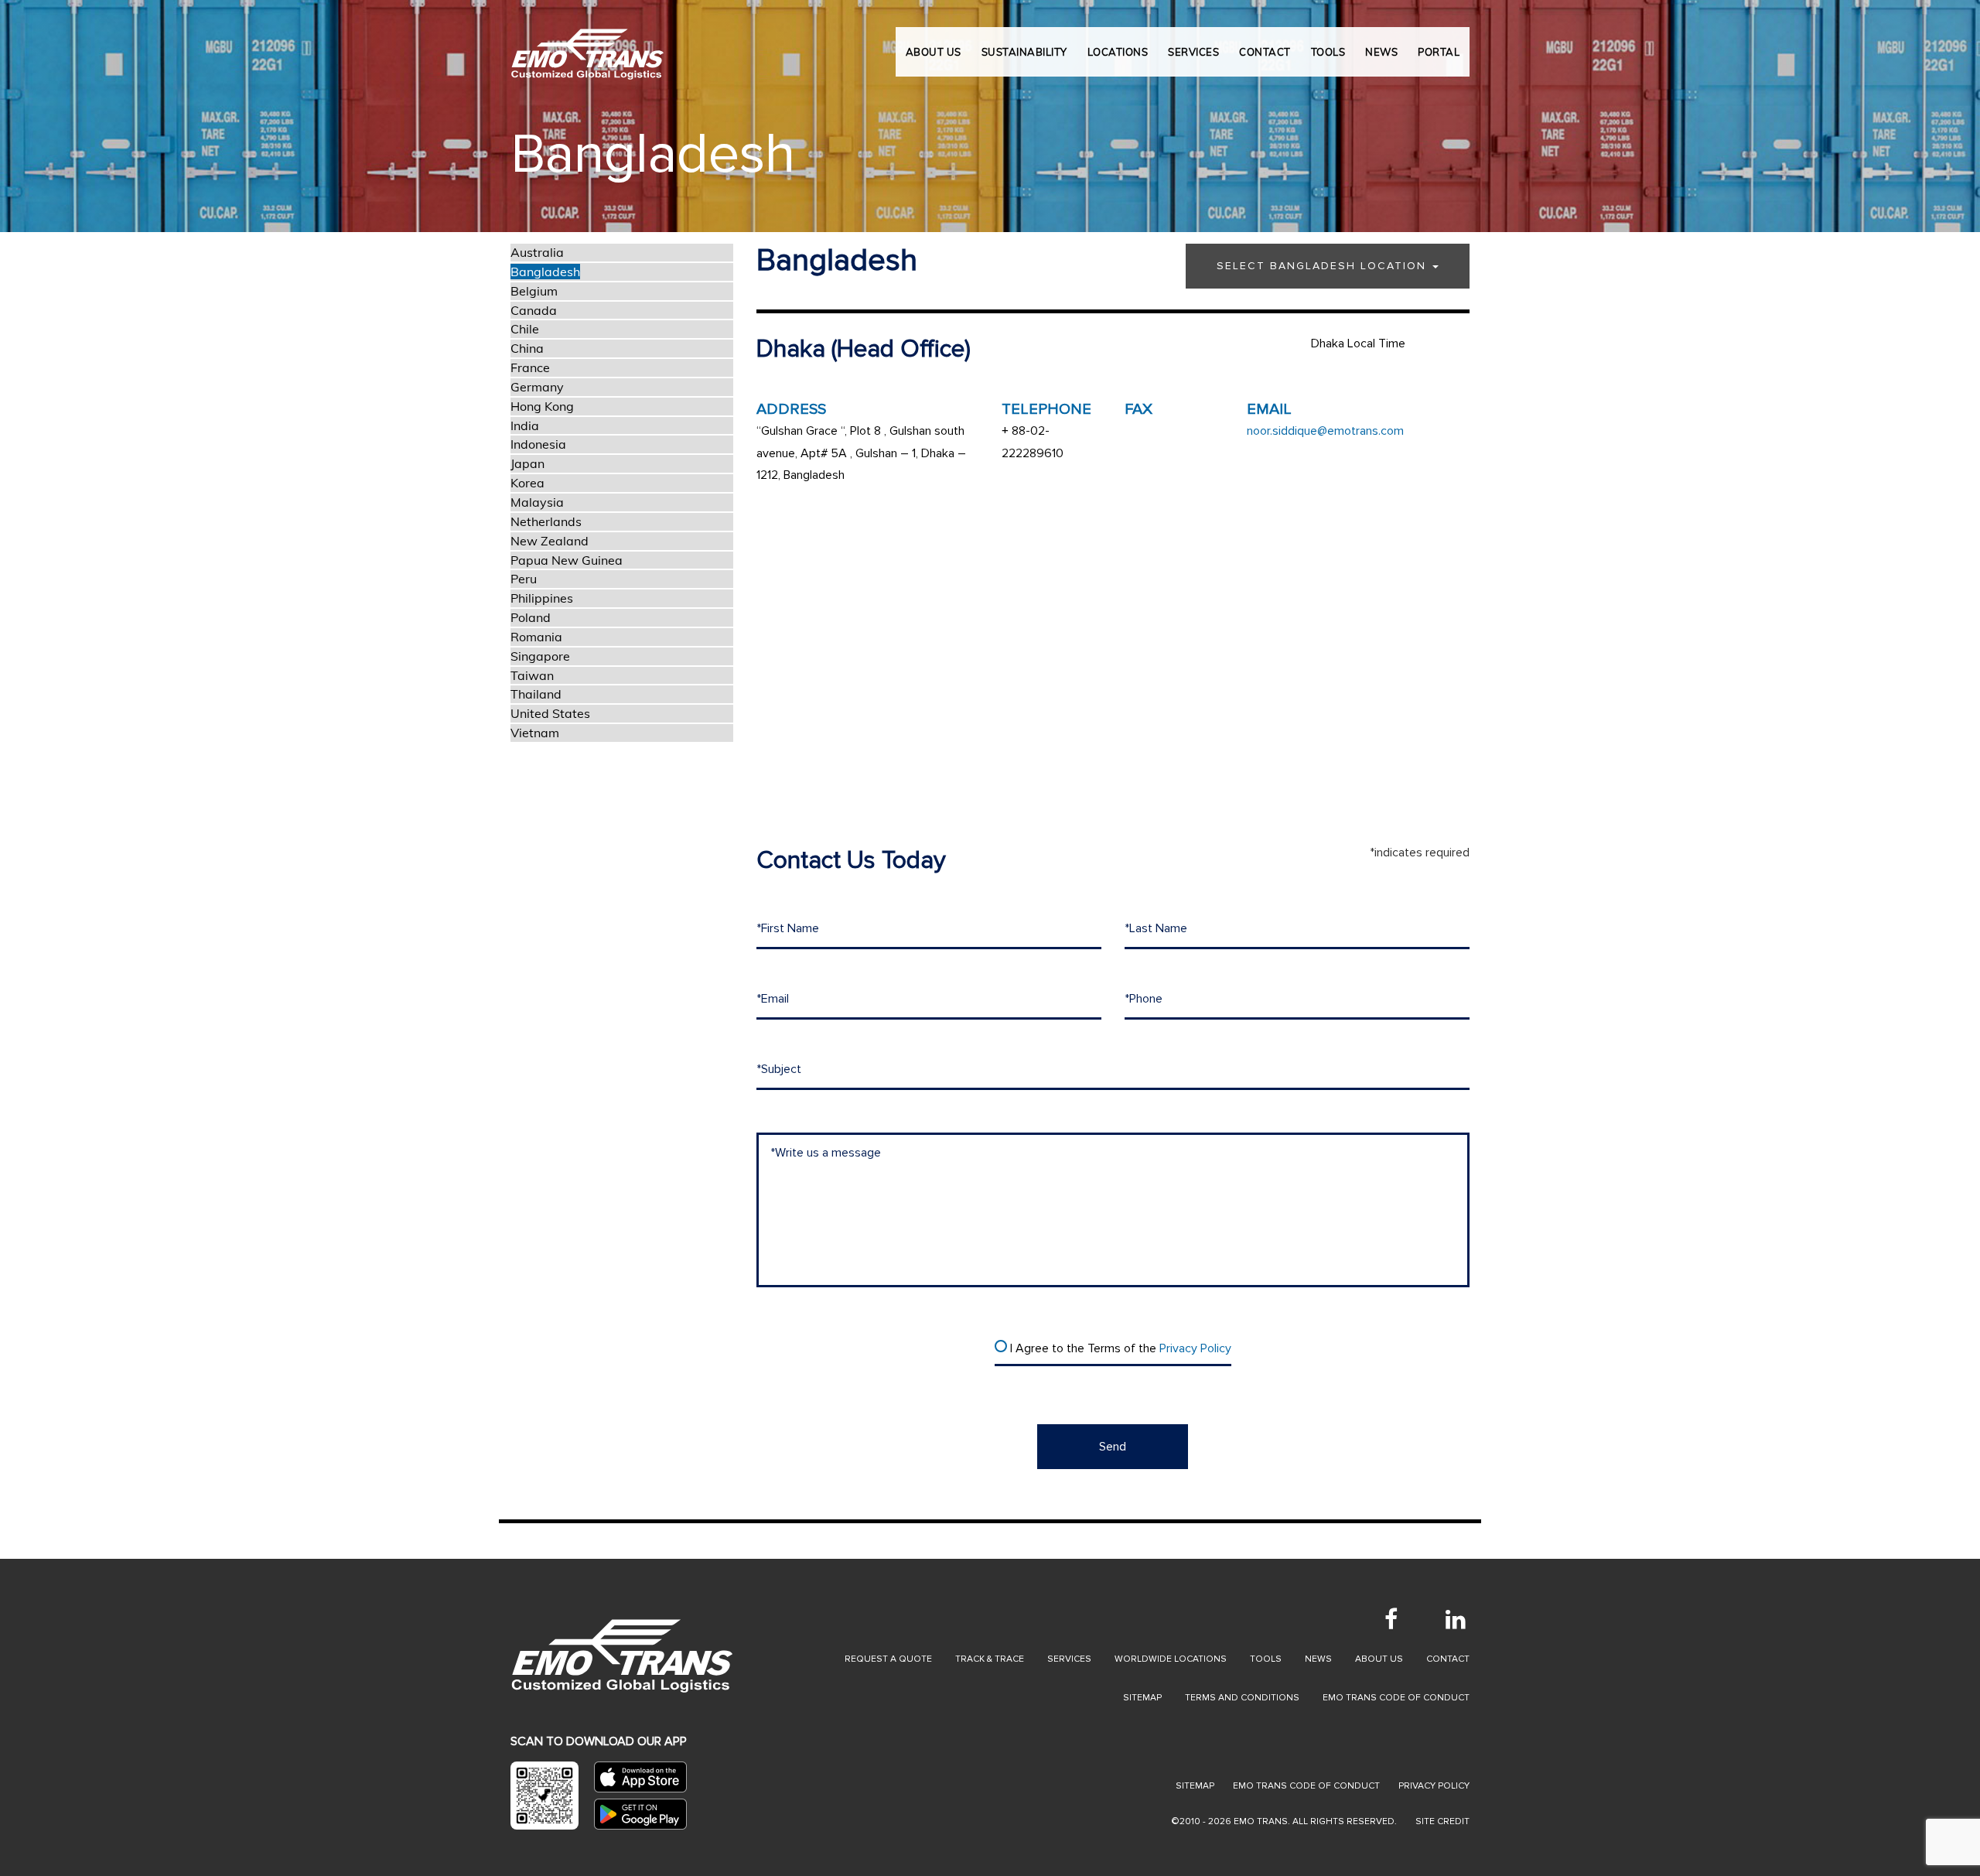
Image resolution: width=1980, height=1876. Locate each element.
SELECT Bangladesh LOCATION (1324, 266)
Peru (524, 579)
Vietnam (535, 733)
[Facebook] (1391, 1619)
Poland (531, 617)
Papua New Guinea (567, 560)
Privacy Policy (1195, 1348)
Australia (537, 252)
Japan (527, 463)
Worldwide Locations (1171, 1659)
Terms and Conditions (1242, 1698)
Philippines (542, 598)
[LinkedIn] (1456, 1619)
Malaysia (537, 502)
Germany (537, 387)
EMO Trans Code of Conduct (1396, 1698)
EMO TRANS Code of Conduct (1306, 1786)
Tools (1266, 1659)
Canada (534, 310)
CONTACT (1265, 52)
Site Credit (1442, 1821)
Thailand (536, 694)
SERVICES (1193, 52)
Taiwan (532, 675)
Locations (1118, 52)
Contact (1448, 1659)
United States (550, 713)
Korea (527, 483)
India (525, 425)
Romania (536, 637)
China (527, 348)
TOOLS (1328, 52)
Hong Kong (542, 406)
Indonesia (538, 444)
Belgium (534, 291)
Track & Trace (990, 1659)
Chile (525, 329)
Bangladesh (545, 272)
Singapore (540, 656)
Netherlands (546, 521)
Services (1069, 1659)
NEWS (1381, 52)
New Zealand (550, 541)
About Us (934, 52)
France (530, 367)
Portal (1439, 52)
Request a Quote (888, 1659)
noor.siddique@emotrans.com (1325, 431)
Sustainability (1024, 52)
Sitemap (1142, 1698)
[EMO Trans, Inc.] (588, 46)
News (1318, 1659)
